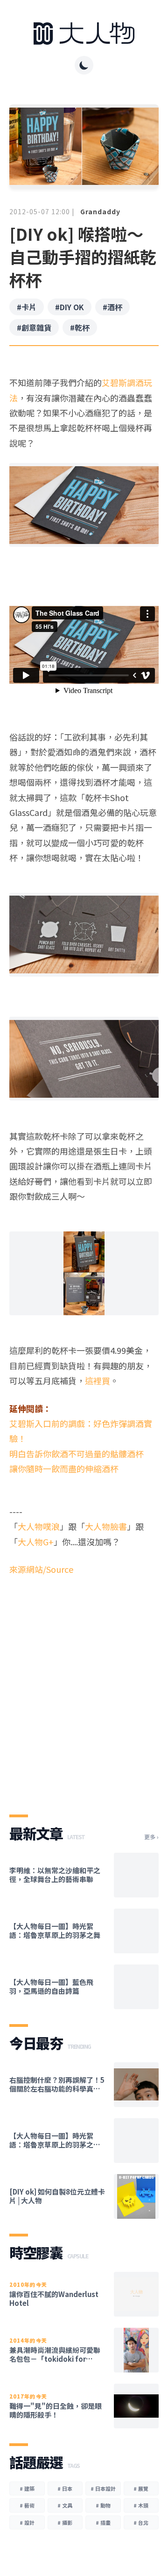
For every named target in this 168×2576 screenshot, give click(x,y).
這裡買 (98, 1380)
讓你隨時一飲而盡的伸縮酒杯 (64, 1468)
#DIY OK (70, 307)
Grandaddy (100, 211)
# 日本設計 (103, 2488)
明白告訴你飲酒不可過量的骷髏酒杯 (77, 1454)
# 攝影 (65, 2522)
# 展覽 (141, 2488)
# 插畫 (103, 2522)
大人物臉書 (106, 1526)
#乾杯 (80, 327)
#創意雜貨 (34, 327)
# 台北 (141, 2522)
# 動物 (103, 2505)
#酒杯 (112, 307)
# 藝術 (27, 2505)
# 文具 (65, 2505)
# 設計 (27, 2522)
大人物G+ (36, 1542)
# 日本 (65, 2488)
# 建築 (27, 2488)
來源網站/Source (41, 1569)
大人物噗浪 (39, 1526)
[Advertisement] (84, 1701)
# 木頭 (141, 2505)
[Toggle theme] (84, 65)
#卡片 (27, 307)
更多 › (151, 1837)
